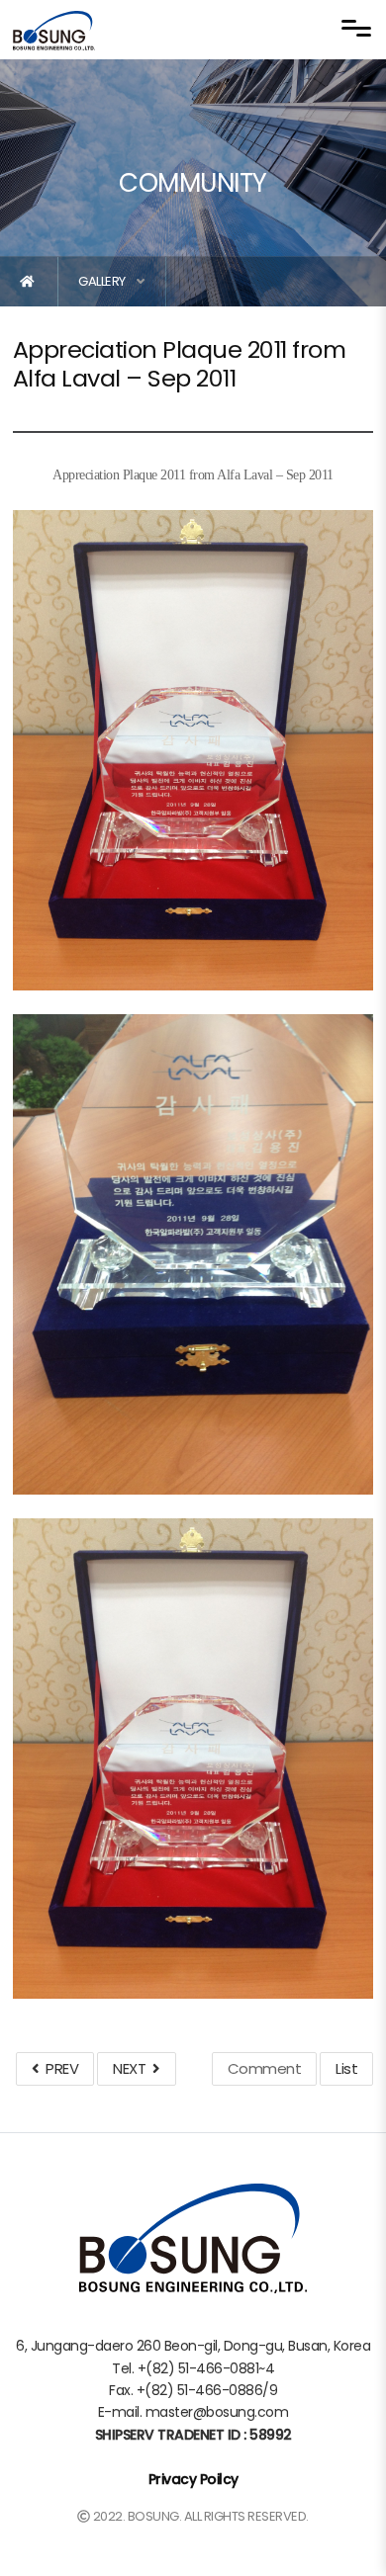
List (346, 2068)
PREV (58, 2068)
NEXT (133, 2068)
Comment (265, 2068)
